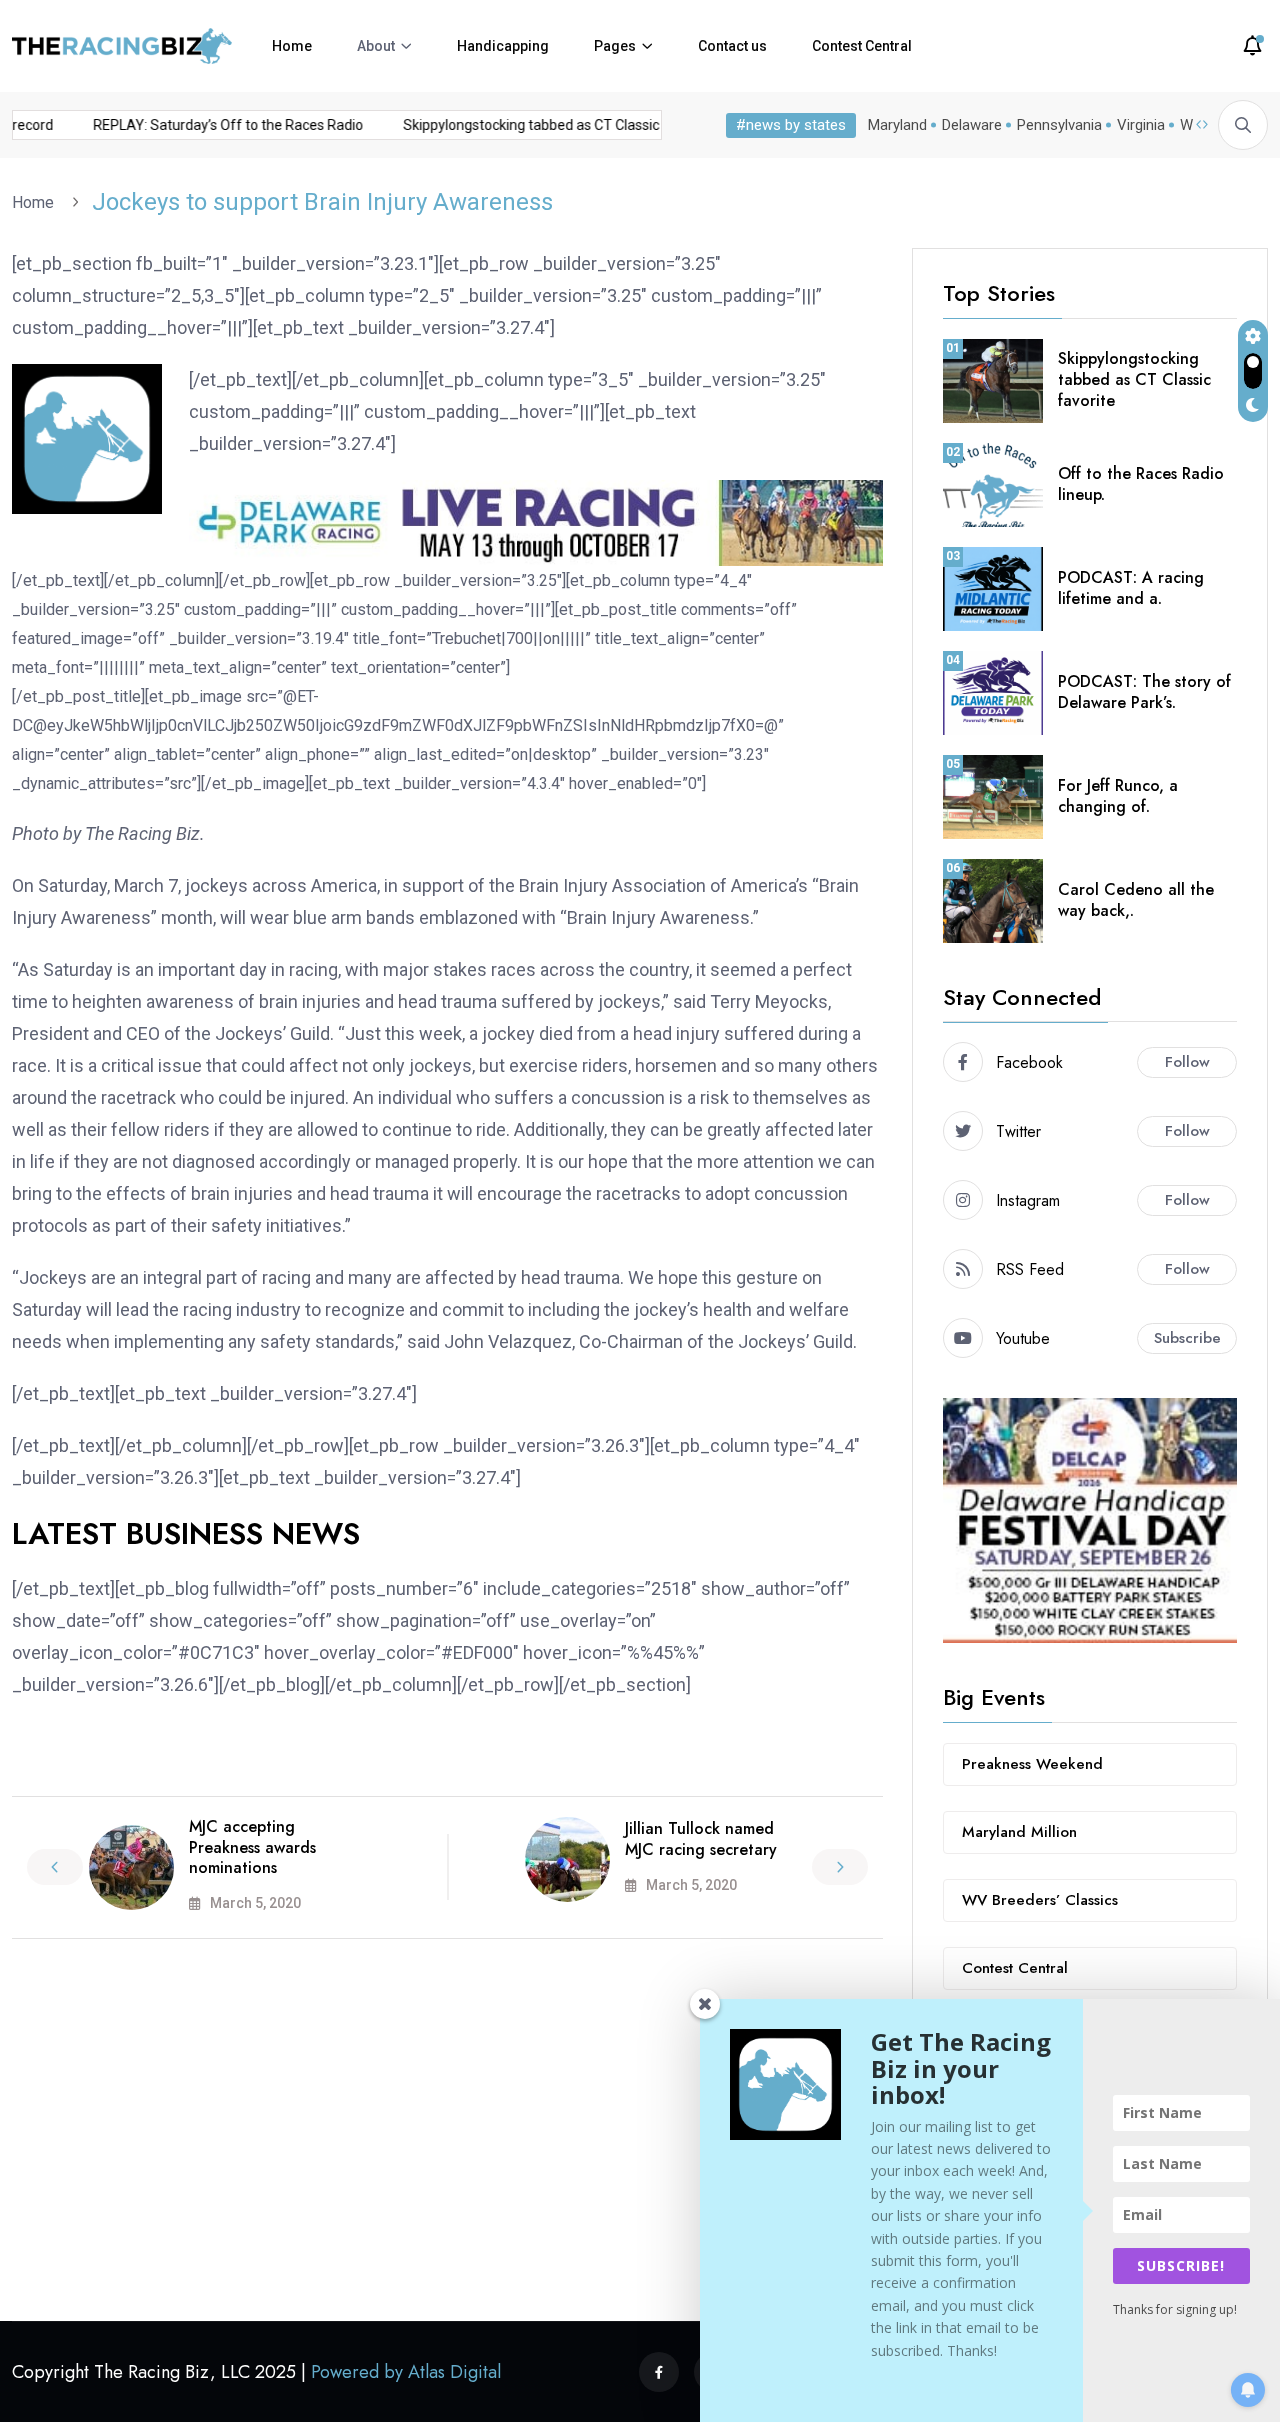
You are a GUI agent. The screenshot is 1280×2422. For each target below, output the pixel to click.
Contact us (732, 46)
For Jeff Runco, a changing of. (1118, 796)
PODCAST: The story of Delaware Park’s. (1144, 692)
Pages (615, 46)
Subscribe (1187, 1338)
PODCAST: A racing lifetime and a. (1131, 588)
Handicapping (503, 46)
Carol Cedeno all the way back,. (1136, 900)
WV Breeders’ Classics (1040, 1900)
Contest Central (862, 46)
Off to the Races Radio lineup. (1141, 484)
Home (292, 46)
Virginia (1141, 125)
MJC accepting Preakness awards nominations (252, 1847)
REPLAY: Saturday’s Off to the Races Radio (213, 125)
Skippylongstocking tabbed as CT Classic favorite (542, 125)
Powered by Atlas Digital (406, 2372)
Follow (1187, 1062)
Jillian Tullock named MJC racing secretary (701, 1839)
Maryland (897, 125)
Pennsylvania (1059, 125)
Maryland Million (1019, 1832)
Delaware (972, 125)
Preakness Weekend (1032, 1764)
